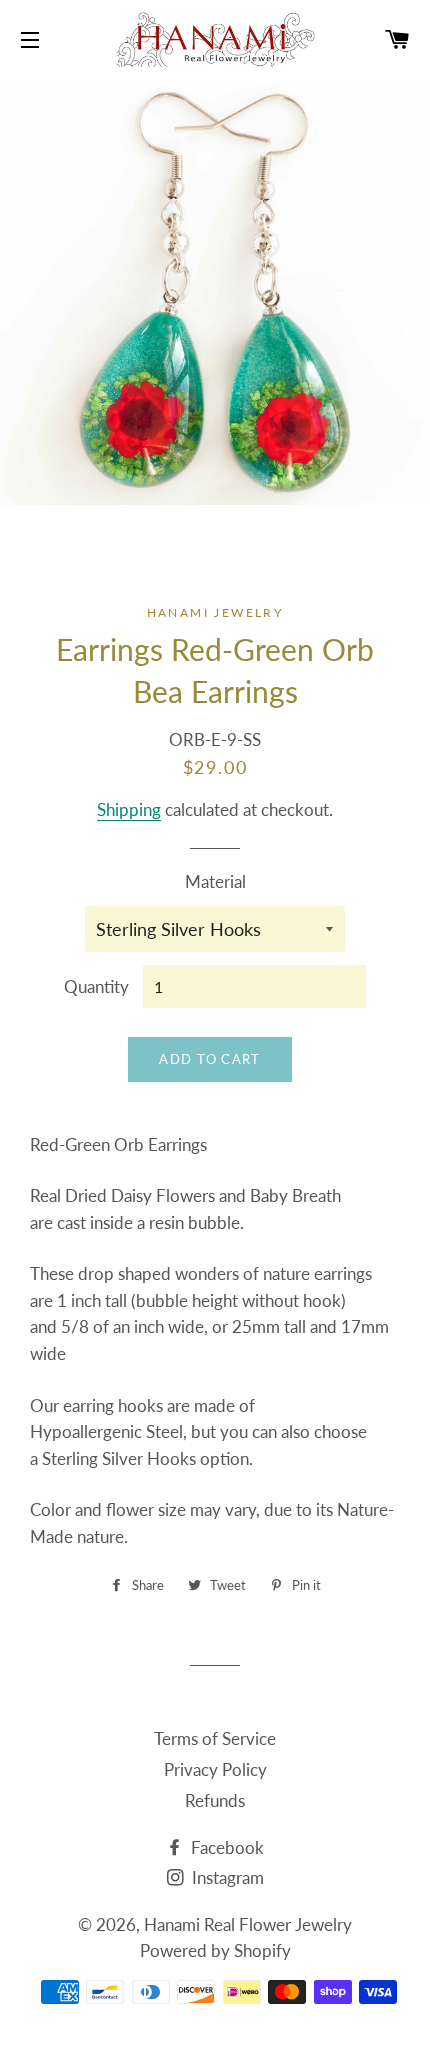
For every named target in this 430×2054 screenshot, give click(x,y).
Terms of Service (215, 1738)
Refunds (215, 1800)
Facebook (225, 1847)
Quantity (96, 986)
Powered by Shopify (215, 1950)
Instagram (226, 1877)
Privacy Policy (215, 1769)
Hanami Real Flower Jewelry (248, 1924)
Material (215, 881)
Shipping (129, 809)
